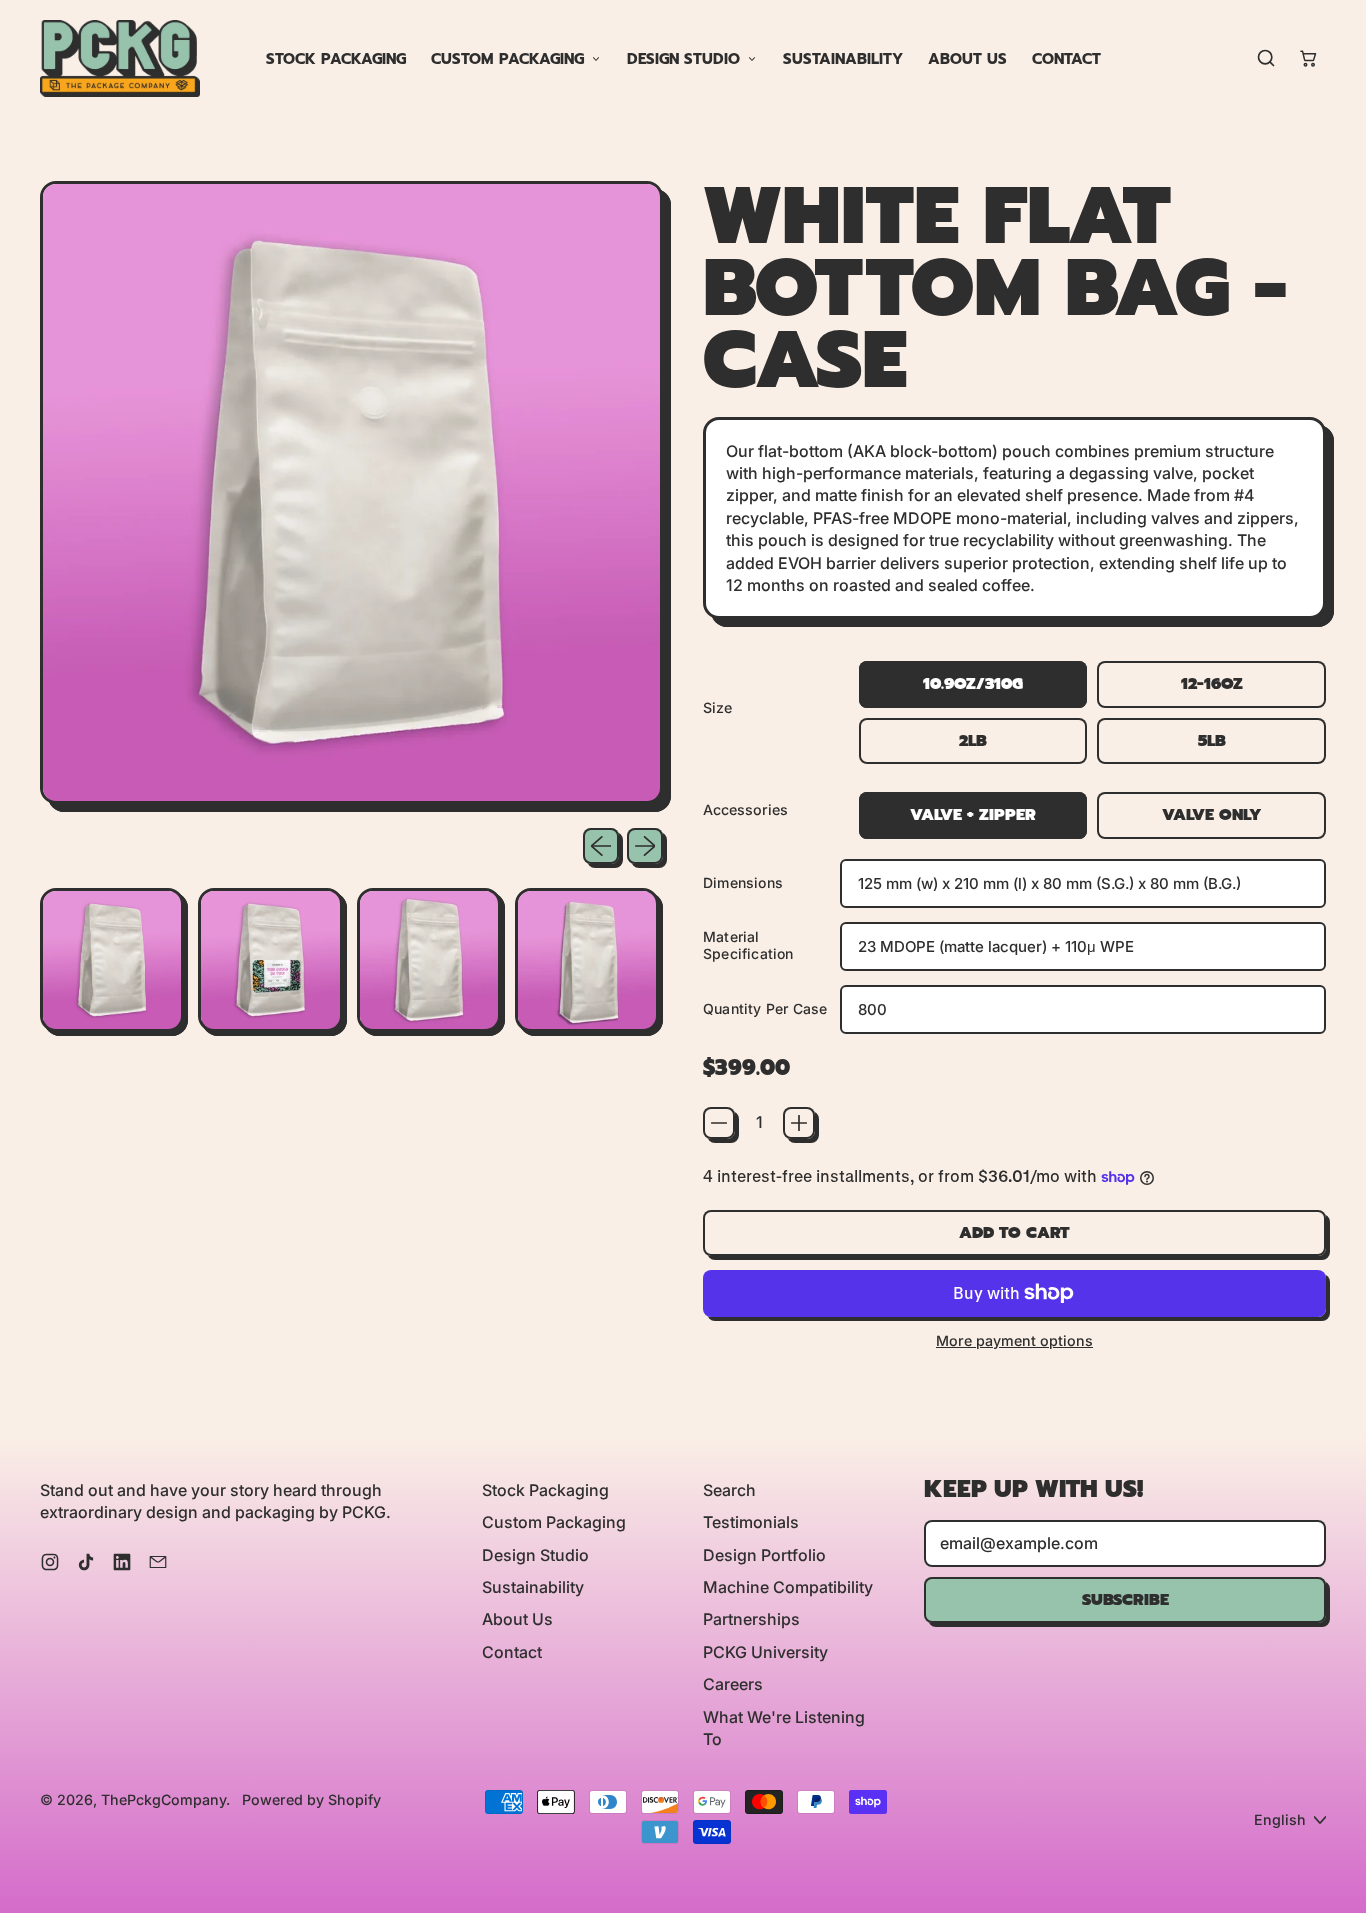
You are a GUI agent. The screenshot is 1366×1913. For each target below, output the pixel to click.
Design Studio (683, 59)
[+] (799, 1123)
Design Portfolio (764, 1555)
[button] (112, 960)
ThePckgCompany (163, 1799)
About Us (967, 59)
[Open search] (1266, 58)
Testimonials (751, 1522)
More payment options (1014, 1340)
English (1280, 1819)
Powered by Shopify (311, 1799)
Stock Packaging (336, 59)
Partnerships (751, 1619)
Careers (733, 1684)
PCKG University (765, 1652)
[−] (719, 1123)
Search (729, 1490)
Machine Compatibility (788, 1587)
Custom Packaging (507, 59)
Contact (1066, 59)
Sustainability (843, 59)
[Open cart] (1308, 58)
